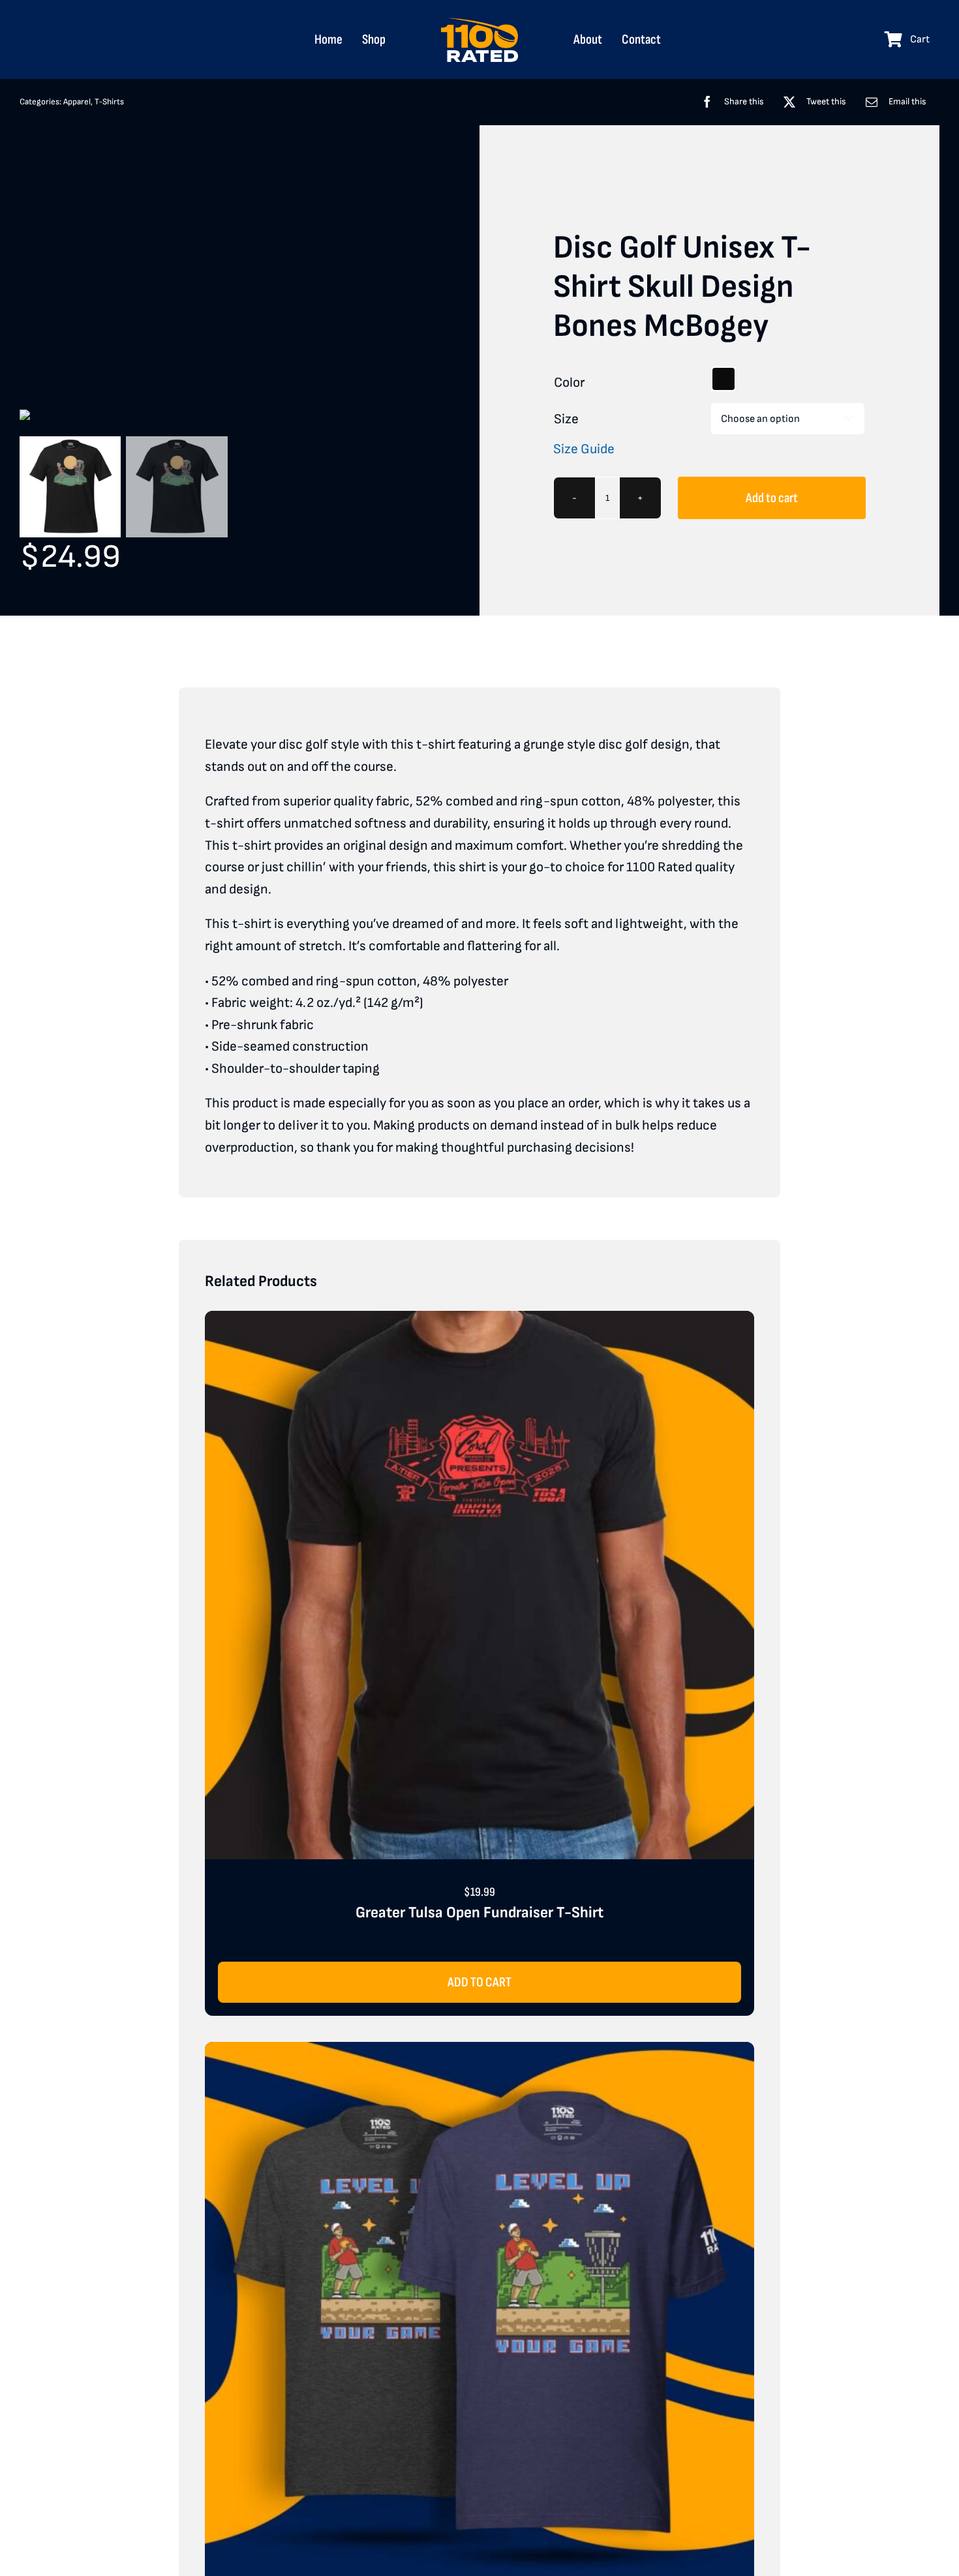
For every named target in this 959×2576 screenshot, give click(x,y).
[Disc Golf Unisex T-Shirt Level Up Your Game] (479, 2053)
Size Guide (584, 449)
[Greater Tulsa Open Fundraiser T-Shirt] (479, 1322)
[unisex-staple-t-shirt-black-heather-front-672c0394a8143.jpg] (230, 421)
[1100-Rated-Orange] (479, 23)
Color (569, 382)
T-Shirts (109, 102)
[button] (723, 379)
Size (566, 419)
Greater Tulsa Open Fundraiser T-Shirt (479, 1912)
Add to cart (772, 498)
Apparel (77, 102)
